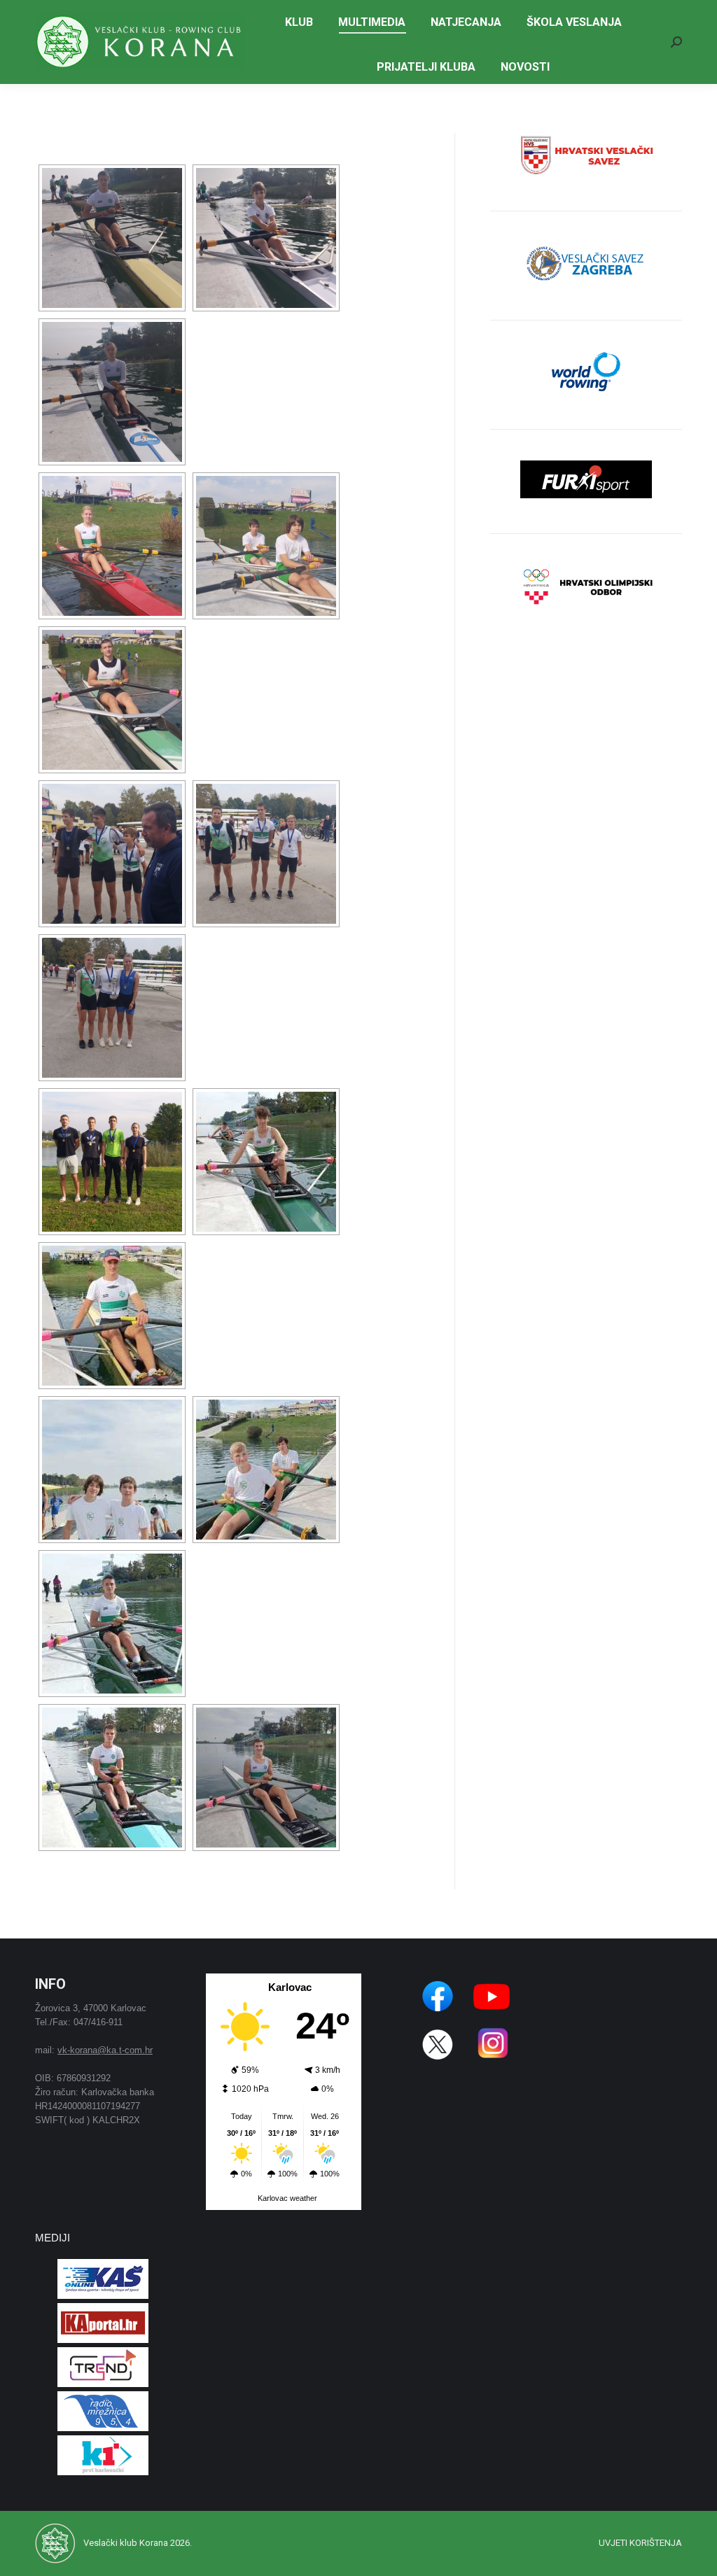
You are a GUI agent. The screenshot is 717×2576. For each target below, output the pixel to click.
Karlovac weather (287, 2198)
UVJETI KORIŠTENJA (640, 2543)
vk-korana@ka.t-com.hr (105, 2050)
